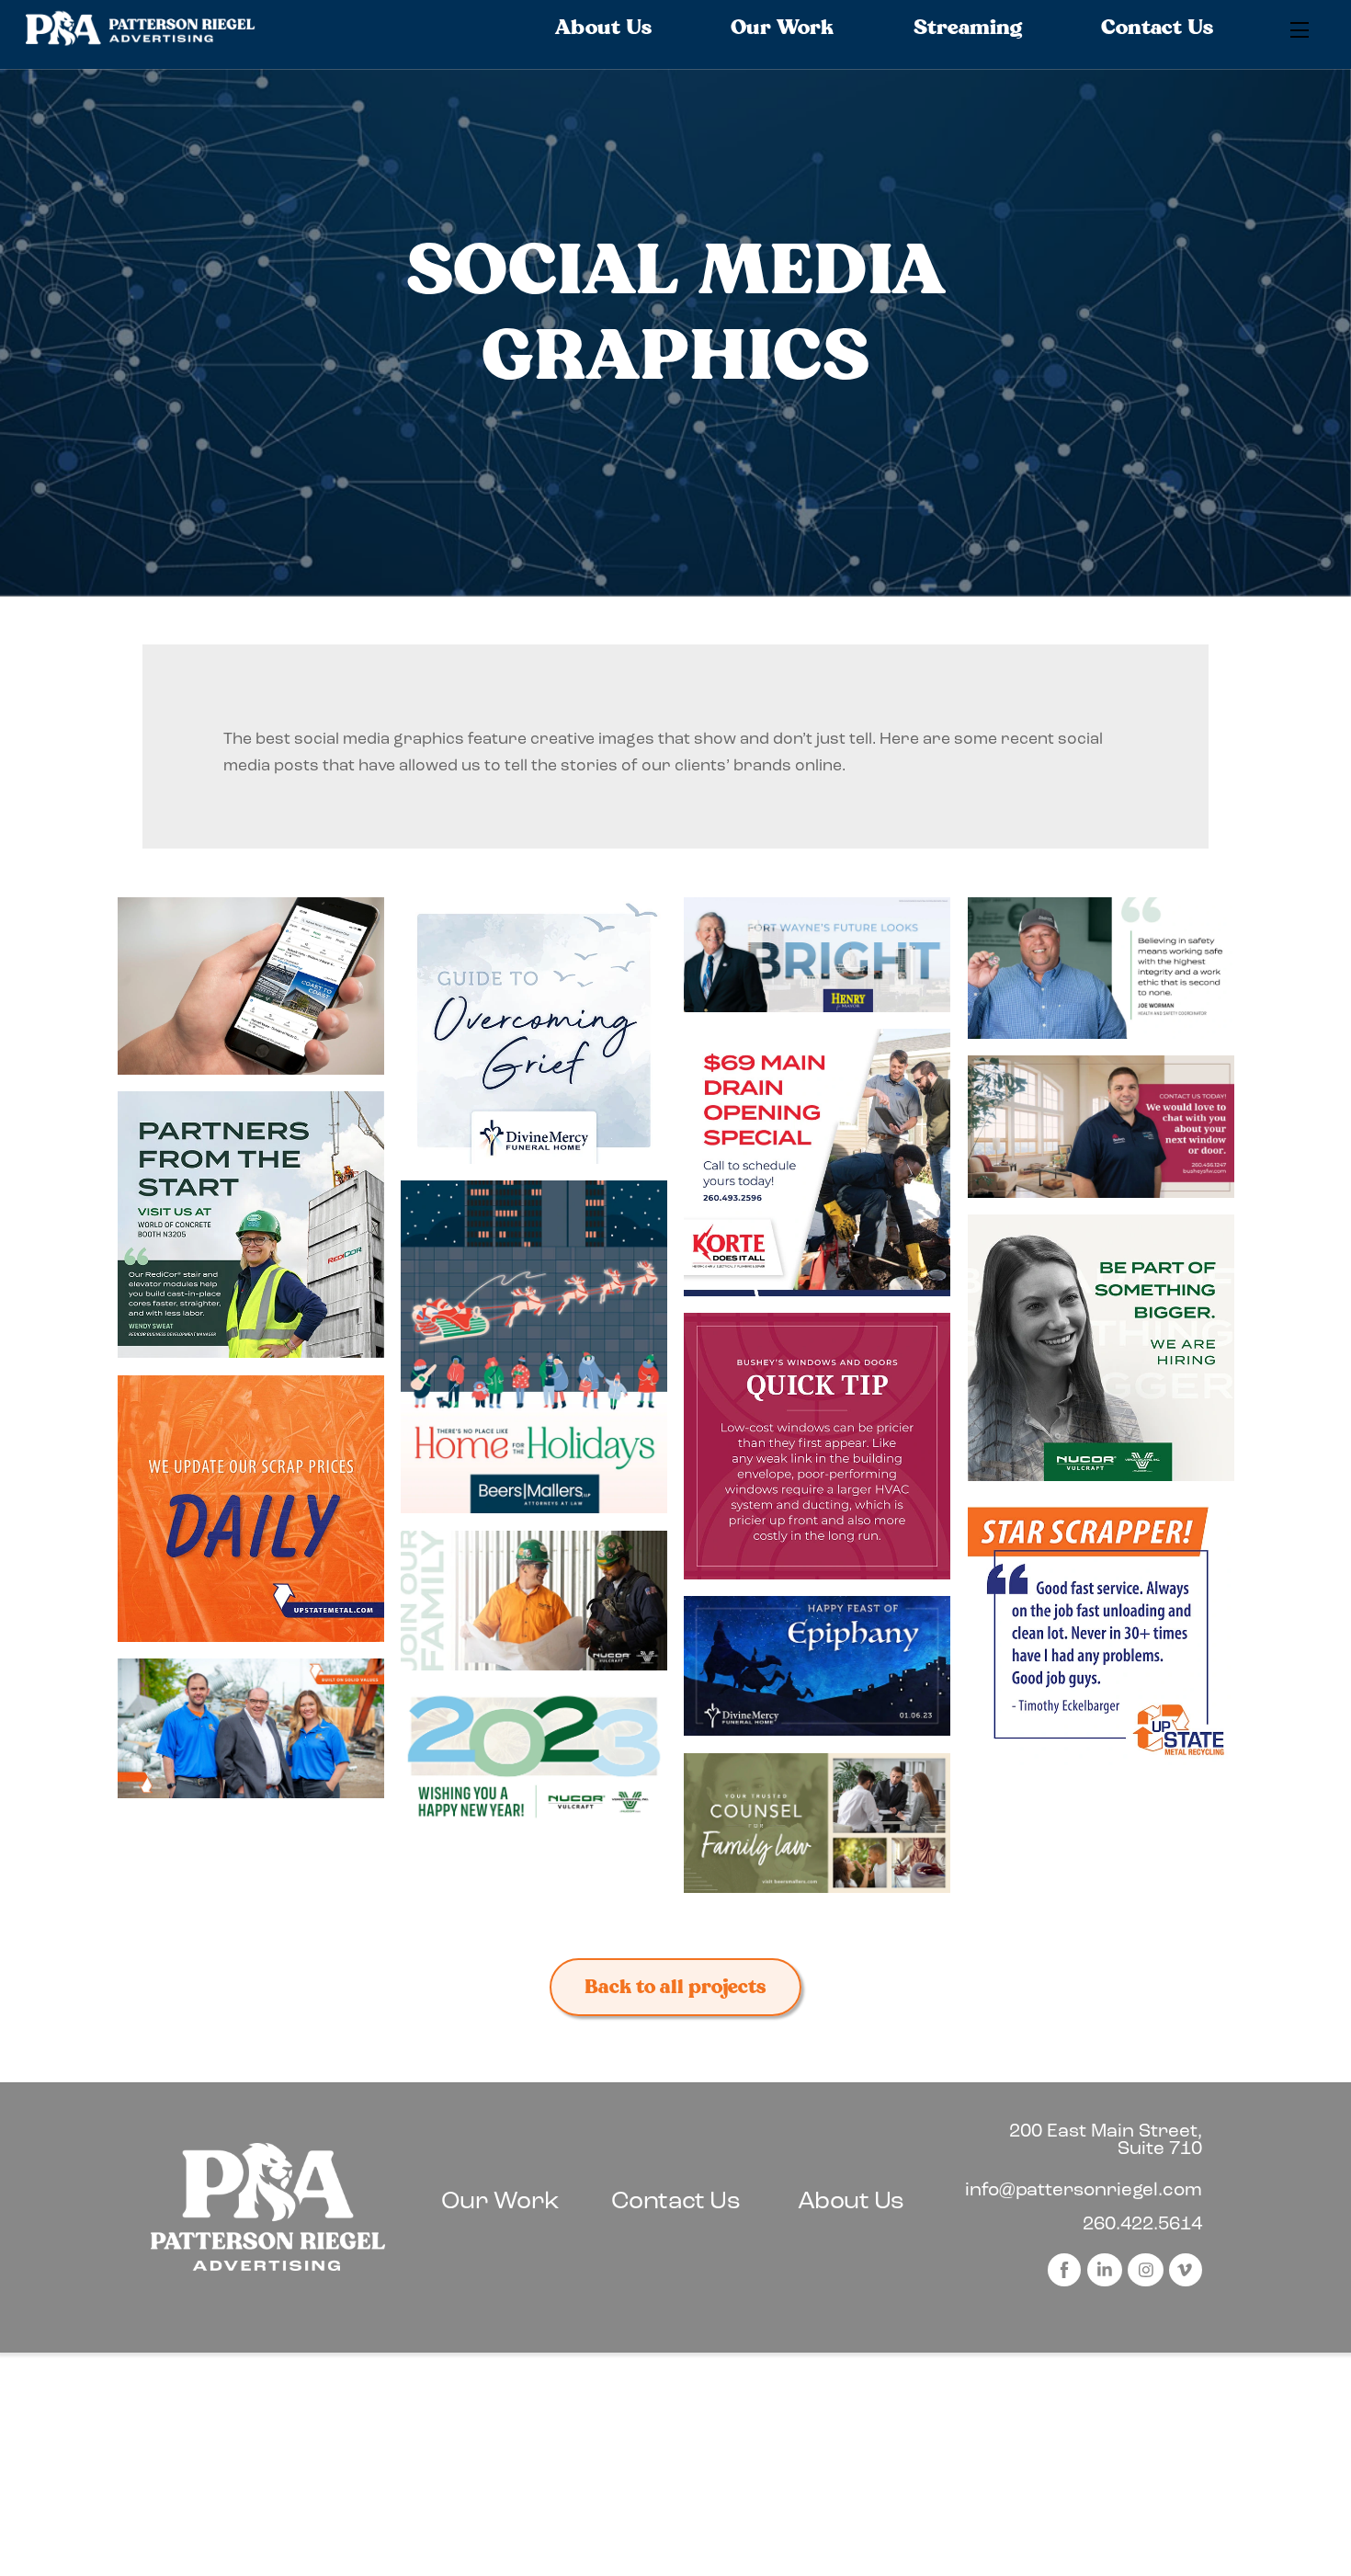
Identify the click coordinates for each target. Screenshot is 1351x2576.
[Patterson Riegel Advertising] (141, 40)
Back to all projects (675, 1987)
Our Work (782, 28)
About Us (603, 28)
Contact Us (1157, 28)
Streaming (968, 28)
